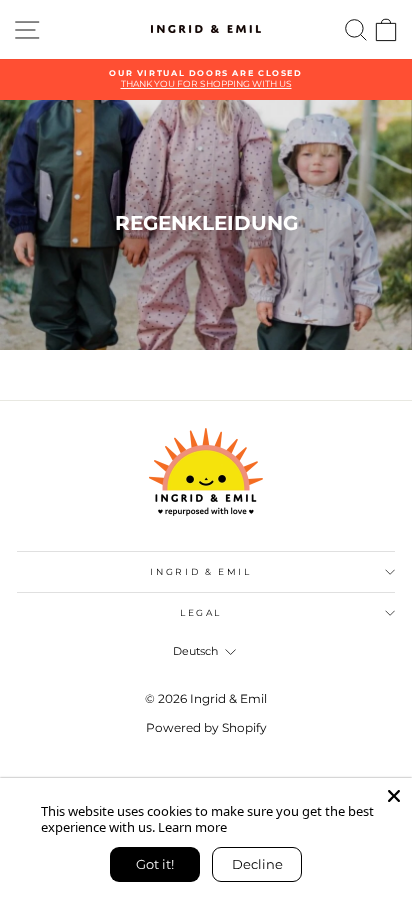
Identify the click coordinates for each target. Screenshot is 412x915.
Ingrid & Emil (200, 571)
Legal (201, 612)
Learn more (192, 827)
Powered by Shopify (206, 727)
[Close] (394, 796)
